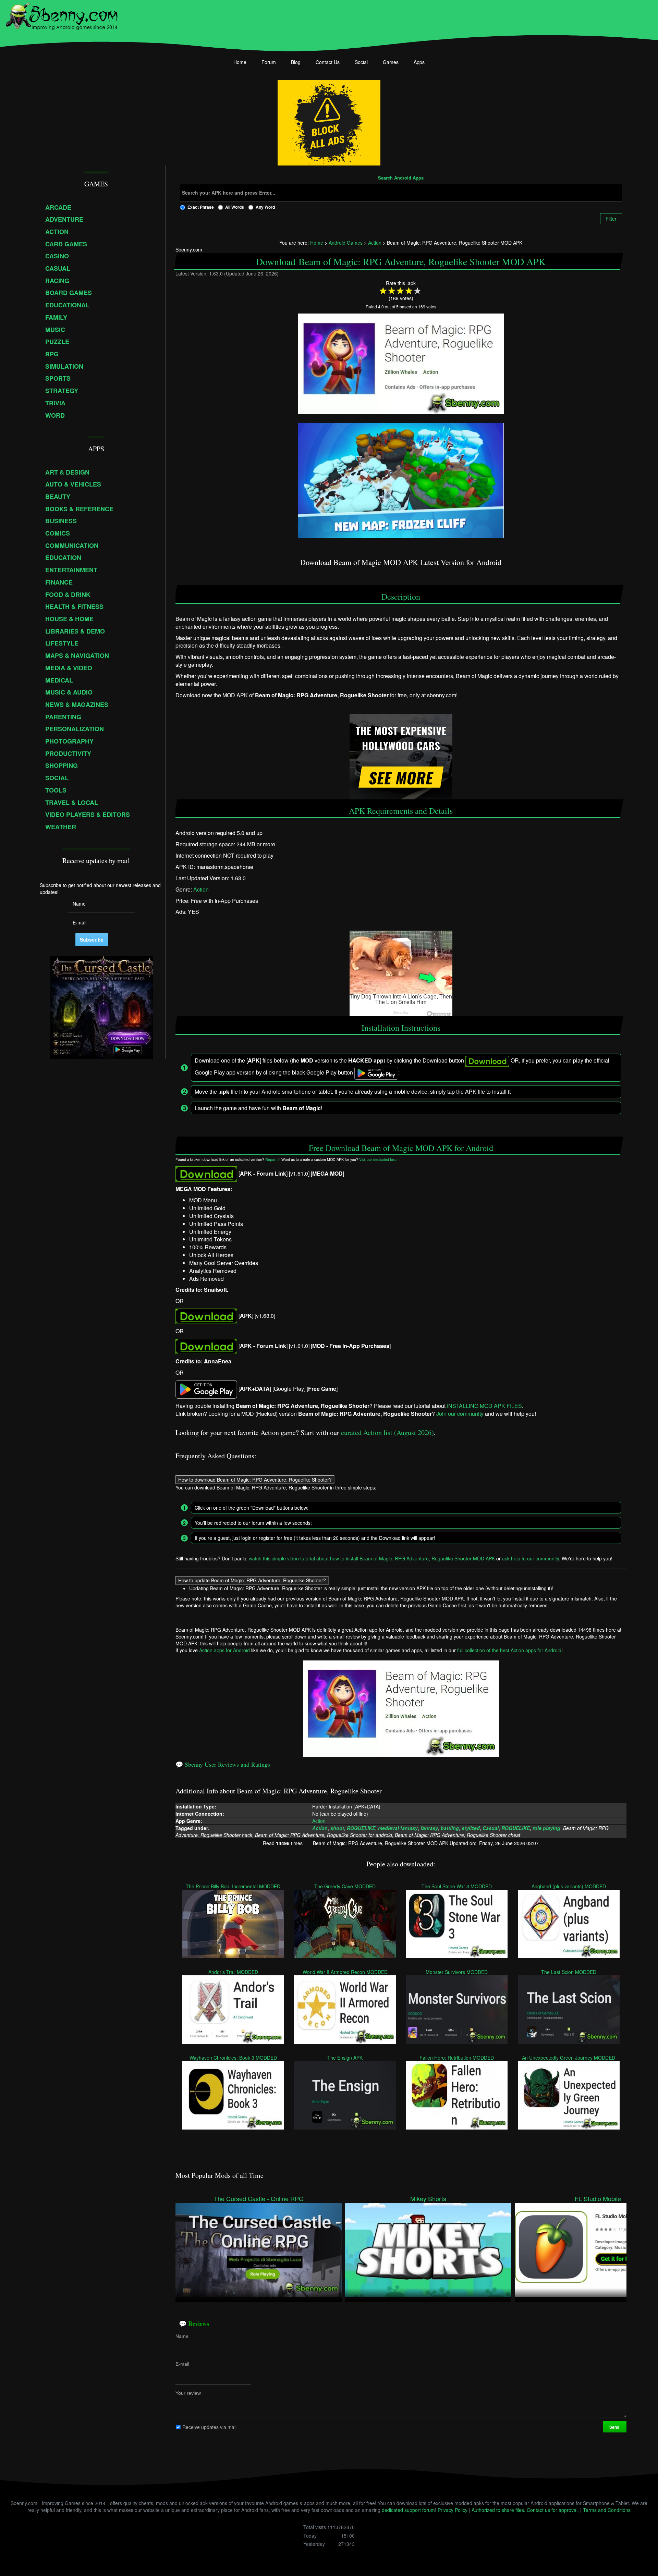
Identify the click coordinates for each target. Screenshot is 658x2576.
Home (240, 62)
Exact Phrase (201, 207)
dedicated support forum (408, 2510)
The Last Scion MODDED (569, 1972)
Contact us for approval (552, 2510)
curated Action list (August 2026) (387, 1432)
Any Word (265, 207)
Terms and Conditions (607, 2510)
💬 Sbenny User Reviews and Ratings (223, 1764)
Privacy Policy (453, 2510)
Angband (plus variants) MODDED (569, 1886)
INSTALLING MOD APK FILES (484, 1405)
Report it (272, 1159)
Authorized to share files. (498, 2510)
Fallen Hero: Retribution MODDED (457, 2058)
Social (361, 62)
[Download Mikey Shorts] (428, 2249)
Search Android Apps (401, 178)
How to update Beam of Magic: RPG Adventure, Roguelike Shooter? (252, 1580)
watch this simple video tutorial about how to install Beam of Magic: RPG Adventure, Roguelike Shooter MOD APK (372, 1558)
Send (615, 2427)
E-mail (182, 2364)
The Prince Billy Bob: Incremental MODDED (233, 1886)
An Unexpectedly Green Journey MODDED (569, 2058)
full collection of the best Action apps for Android (509, 1650)
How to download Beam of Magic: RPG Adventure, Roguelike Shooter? (255, 1480)
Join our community (460, 1413)
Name (182, 2336)
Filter (611, 219)
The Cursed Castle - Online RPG (259, 2199)
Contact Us (328, 62)
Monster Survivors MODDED (457, 1972)
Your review (188, 2393)
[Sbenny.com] (62, 15)
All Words (235, 207)
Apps (419, 62)
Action (201, 889)
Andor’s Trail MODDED (233, 1972)
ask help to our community (531, 1558)
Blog (296, 62)
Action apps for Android (224, 1650)
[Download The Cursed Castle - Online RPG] (259, 2249)
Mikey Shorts (428, 2199)
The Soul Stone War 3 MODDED (457, 1886)
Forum (269, 62)
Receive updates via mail (209, 2427)
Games (391, 62)
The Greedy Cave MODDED (345, 1886)
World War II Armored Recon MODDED (345, 1972)
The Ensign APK (345, 2058)
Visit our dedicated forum (379, 1159)
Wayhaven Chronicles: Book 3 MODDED (233, 2058)
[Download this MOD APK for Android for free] (206, 1173)
